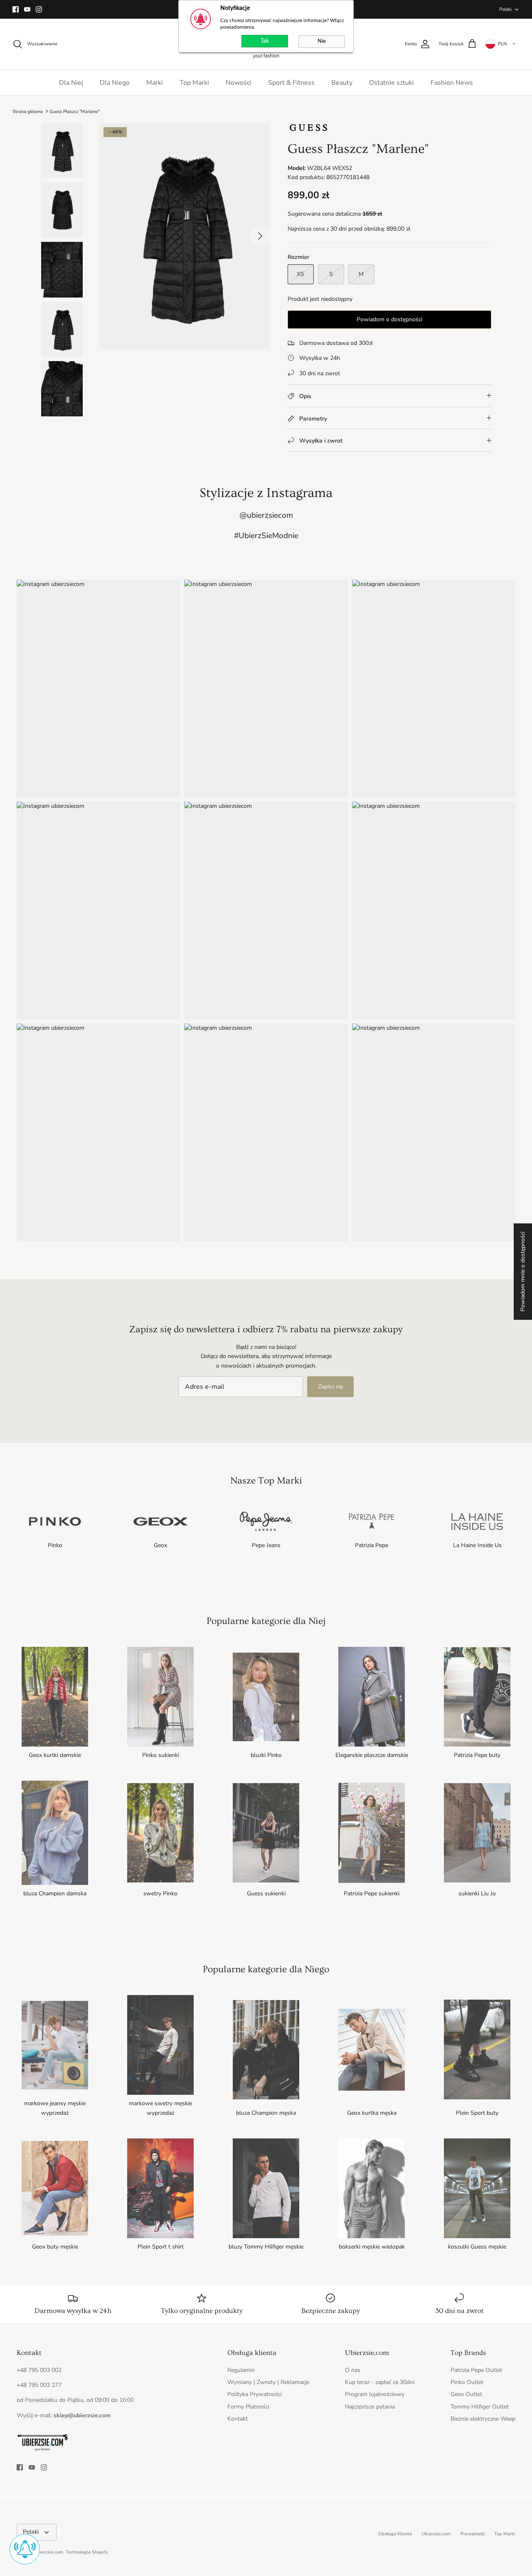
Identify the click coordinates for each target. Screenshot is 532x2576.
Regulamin (241, 2370)
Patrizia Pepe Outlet (476, 2370)
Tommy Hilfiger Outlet (480, 2407)
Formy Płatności (248, 2407)
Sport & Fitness (291, 83)
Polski (505, 9)
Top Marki (194, 83)
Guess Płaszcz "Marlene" (75, 111)
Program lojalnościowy (375, 2394)
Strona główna (28, 111)
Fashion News (452, 83)
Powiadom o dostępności (389, 319)
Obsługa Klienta (395, 2534)
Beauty (342, 83)
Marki (155, 83)
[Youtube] (27, 9)
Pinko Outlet (467, 2382)
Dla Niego (115, 83)
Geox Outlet (466, 2394)
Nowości (239, 83)
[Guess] (308, 130)
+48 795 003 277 (39, 2385)
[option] (184, 236)
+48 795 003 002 (39, 2370)
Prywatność (473, 2534)
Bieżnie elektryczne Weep (483, 2419)
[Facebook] (16, 9)
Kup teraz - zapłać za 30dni (380, 2382)
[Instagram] (39, 9)
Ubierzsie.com (436, 2534)
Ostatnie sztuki (392, 83)
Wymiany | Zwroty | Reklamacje (268, 2382)
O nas (353, 2370)
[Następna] (260, 236)
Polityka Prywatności (255, 2394)
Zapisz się (330, 1386)
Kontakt (238, 2419)
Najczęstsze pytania (370, 2407)
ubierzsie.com (49, 2552)
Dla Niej (71, 83)
